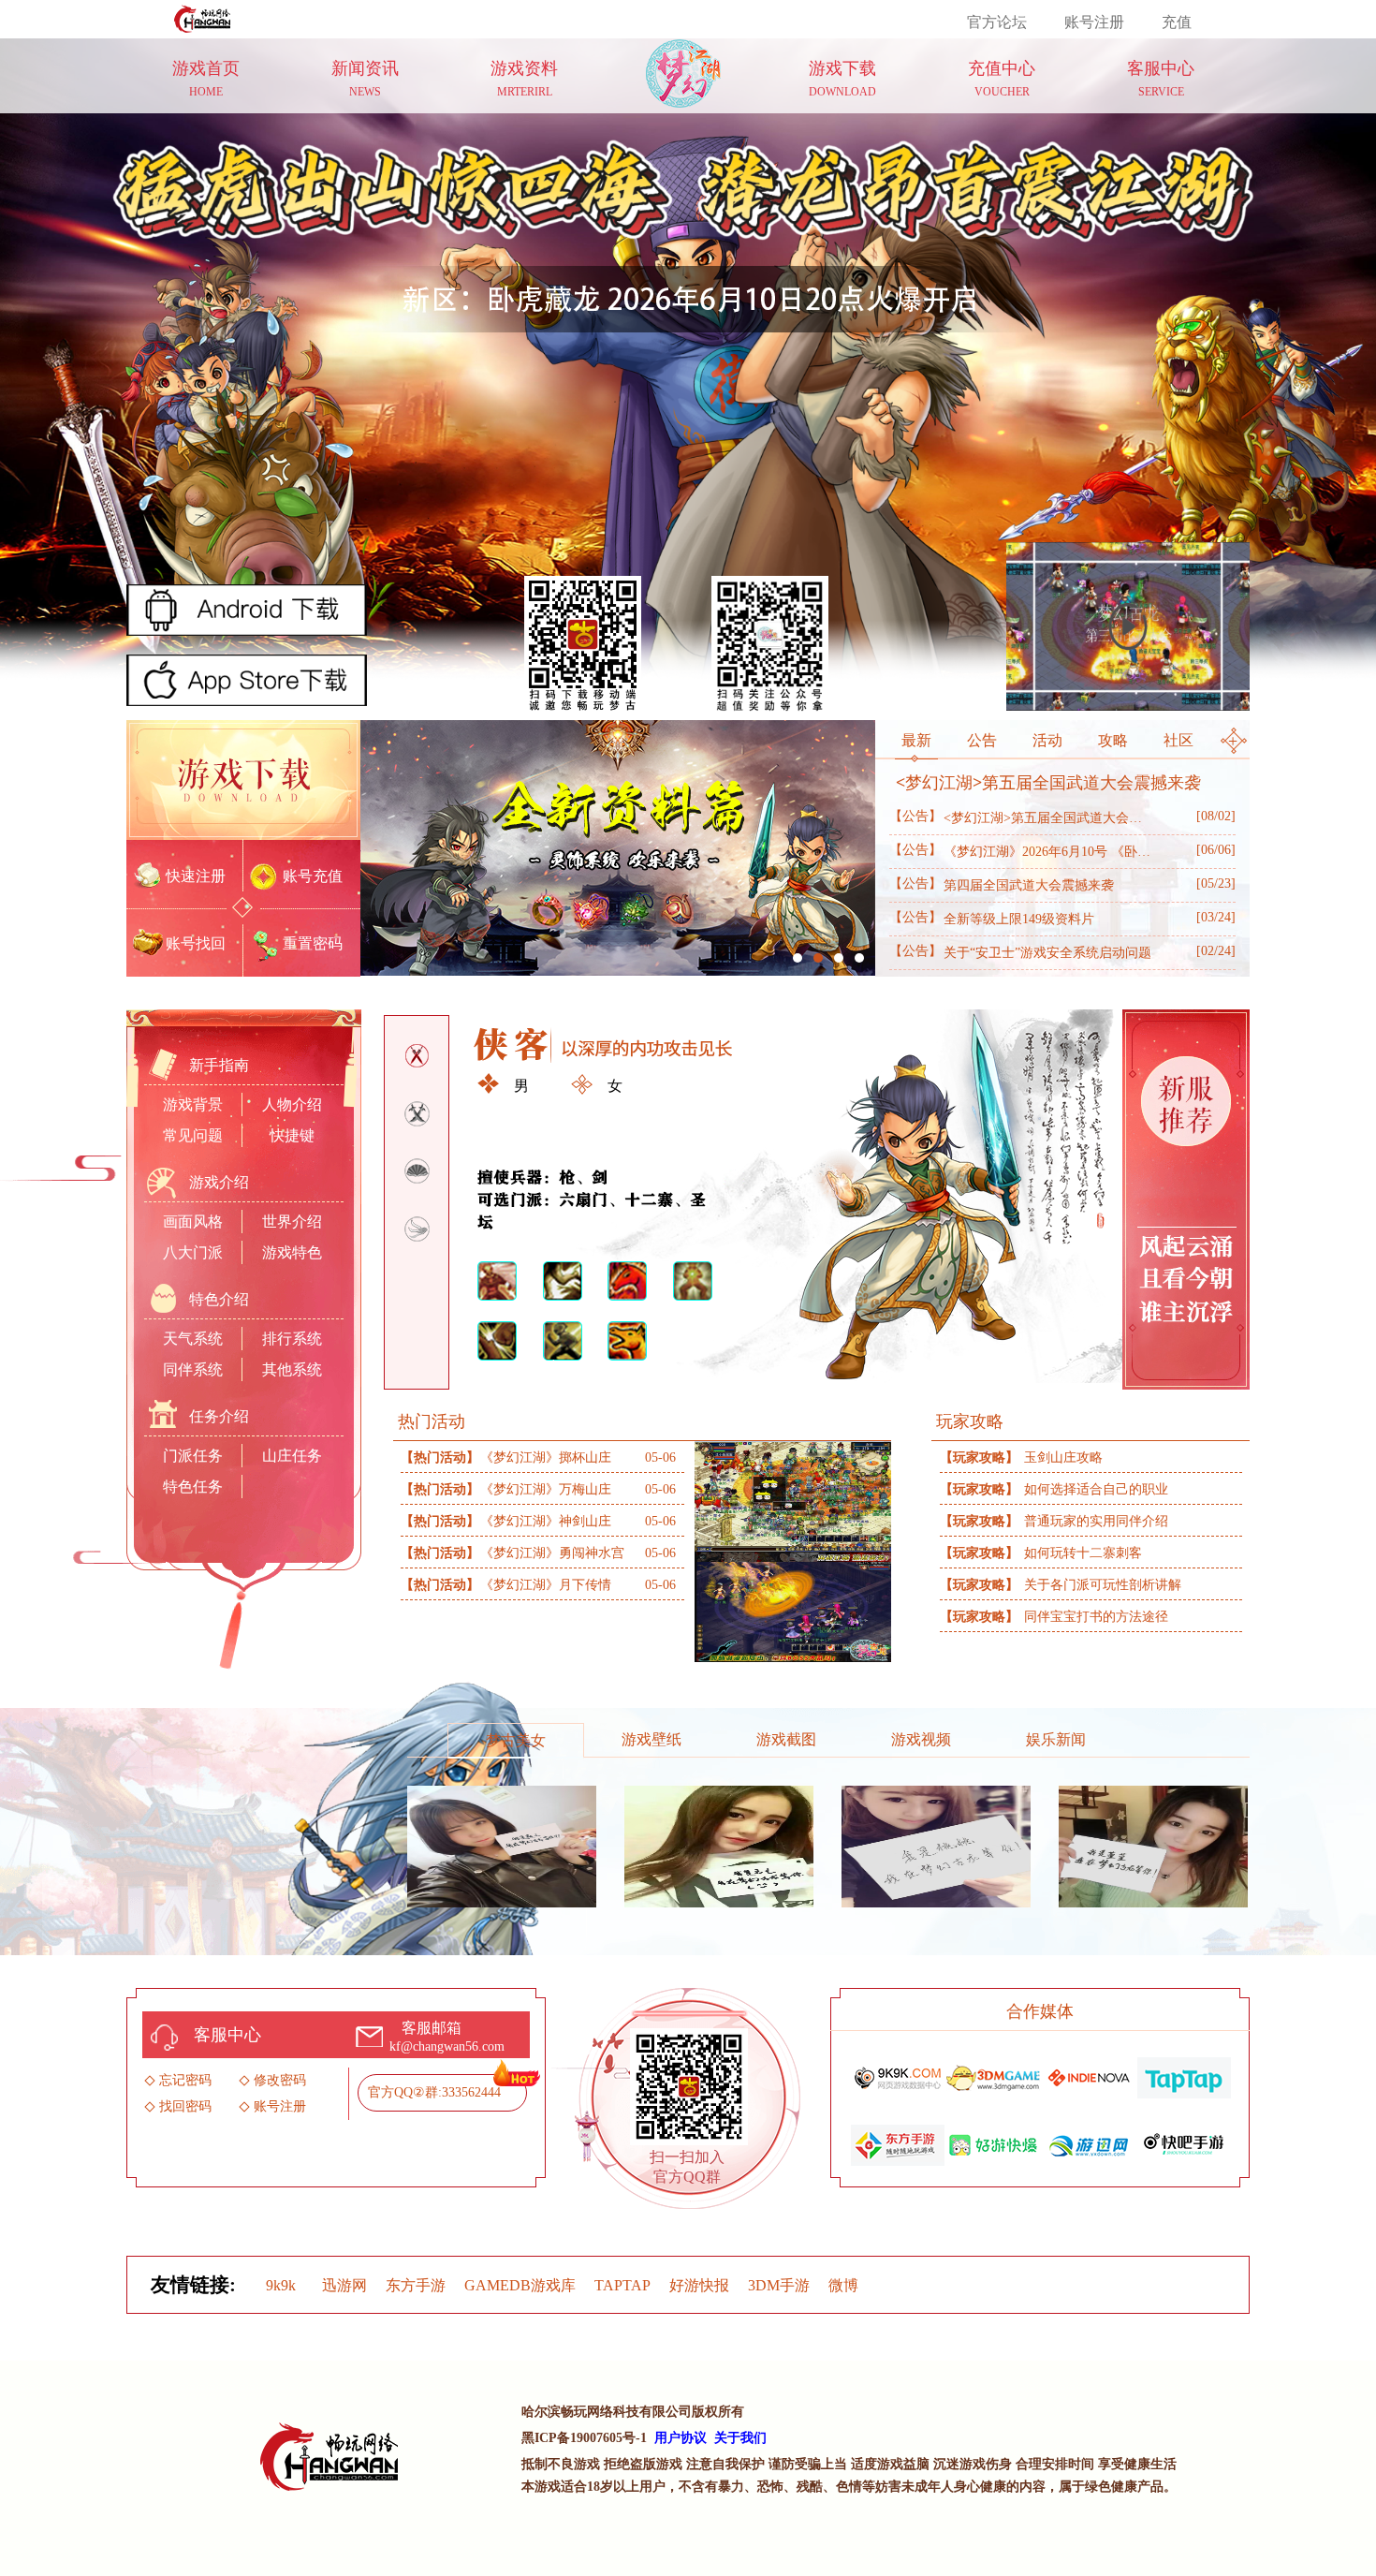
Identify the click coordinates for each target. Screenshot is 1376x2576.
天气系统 (193, 1339)
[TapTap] (1184, 2075)
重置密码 (313, 943)
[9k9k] (898, 2075)
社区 (1178, 740)
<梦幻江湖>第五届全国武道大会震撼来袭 (1048, 783)
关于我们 (740, 2438)
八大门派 (193, 1252)
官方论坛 (997, 22)
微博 (843, 2285)
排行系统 (292, 1339)
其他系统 (292, 1369)
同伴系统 (193, 1369)
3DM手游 (779, 2285)
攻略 (1113, 740)
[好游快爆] (993, 2142)
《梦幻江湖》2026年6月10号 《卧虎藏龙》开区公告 (1020, 851)
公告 (982, 740)
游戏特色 (292, 1252)
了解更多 (532, 1367)
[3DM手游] (993, 2075)
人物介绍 (292, 1104)
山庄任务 (292, 1456)
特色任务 (193, 1487)
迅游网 (344, 2285)
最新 (916, 740)
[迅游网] (1089, 2142)
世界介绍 (292, 1222)
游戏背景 (193, 1104)
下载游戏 (243, 780)
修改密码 (280, 2080)
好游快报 (699, 2285)
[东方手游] (898, 2142)
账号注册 (1094, 22)
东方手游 (416, 2285)
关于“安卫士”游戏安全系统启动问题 (1020, 952)
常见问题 (193, 1135)
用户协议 (681, 2438)
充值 (1177, 22)
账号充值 (313, 876)
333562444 (471, 2092)
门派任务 (193, 1456)
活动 (1047, 740)
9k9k (281, 2285)
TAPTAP (622, 2285)
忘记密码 (185, 2080)
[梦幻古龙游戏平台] (205, 16)
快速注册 (196, 876)
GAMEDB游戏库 (520, 2285)
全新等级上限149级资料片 (992, 918)
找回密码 (185, 2106)
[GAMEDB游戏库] (1089, 2075)
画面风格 (193, 1222)
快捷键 (292, 1135)
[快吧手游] (1184, 2142)
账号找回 (196, 943)
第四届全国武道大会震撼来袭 (1002, 884)
